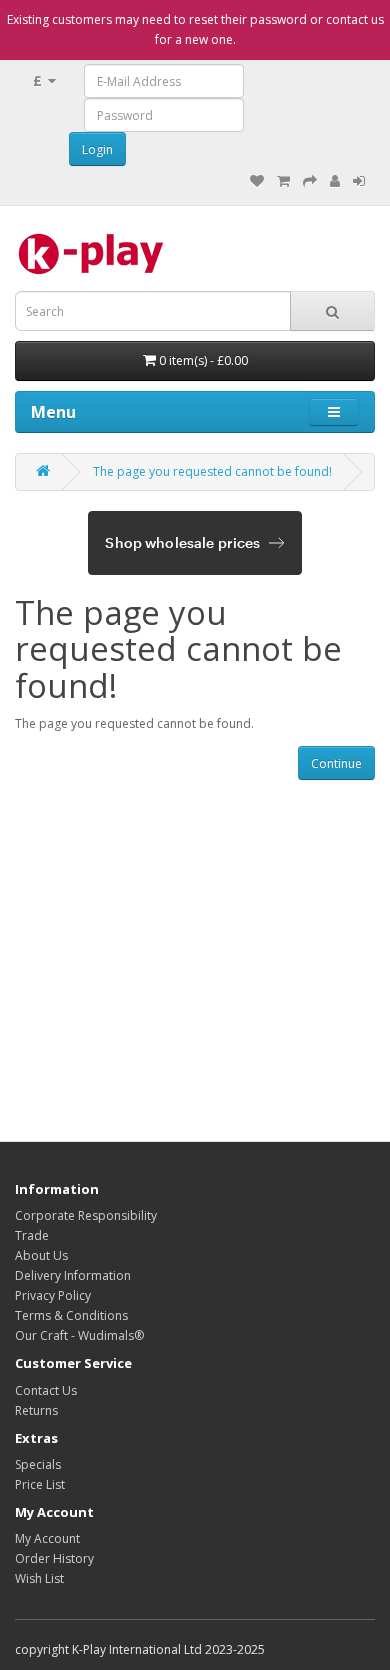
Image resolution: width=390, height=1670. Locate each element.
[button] (334, 412)
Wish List (39, 1578)
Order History (54, 1558)
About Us (41, 1255)
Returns (36, 1410)
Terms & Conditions (71, 1315)
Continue (336, 763)
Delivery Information (73, 1275)
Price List (40, 1484)
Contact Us (46, 1390)
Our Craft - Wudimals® (79, 1335)
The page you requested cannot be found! (212, 471)
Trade (32, 1235)
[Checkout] (310, 181)
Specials (38, 1464)
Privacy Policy (53, 1295)
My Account (47, 1538)
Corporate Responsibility (86, 1215)
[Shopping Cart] (283, 181)
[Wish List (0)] (257, 181)
